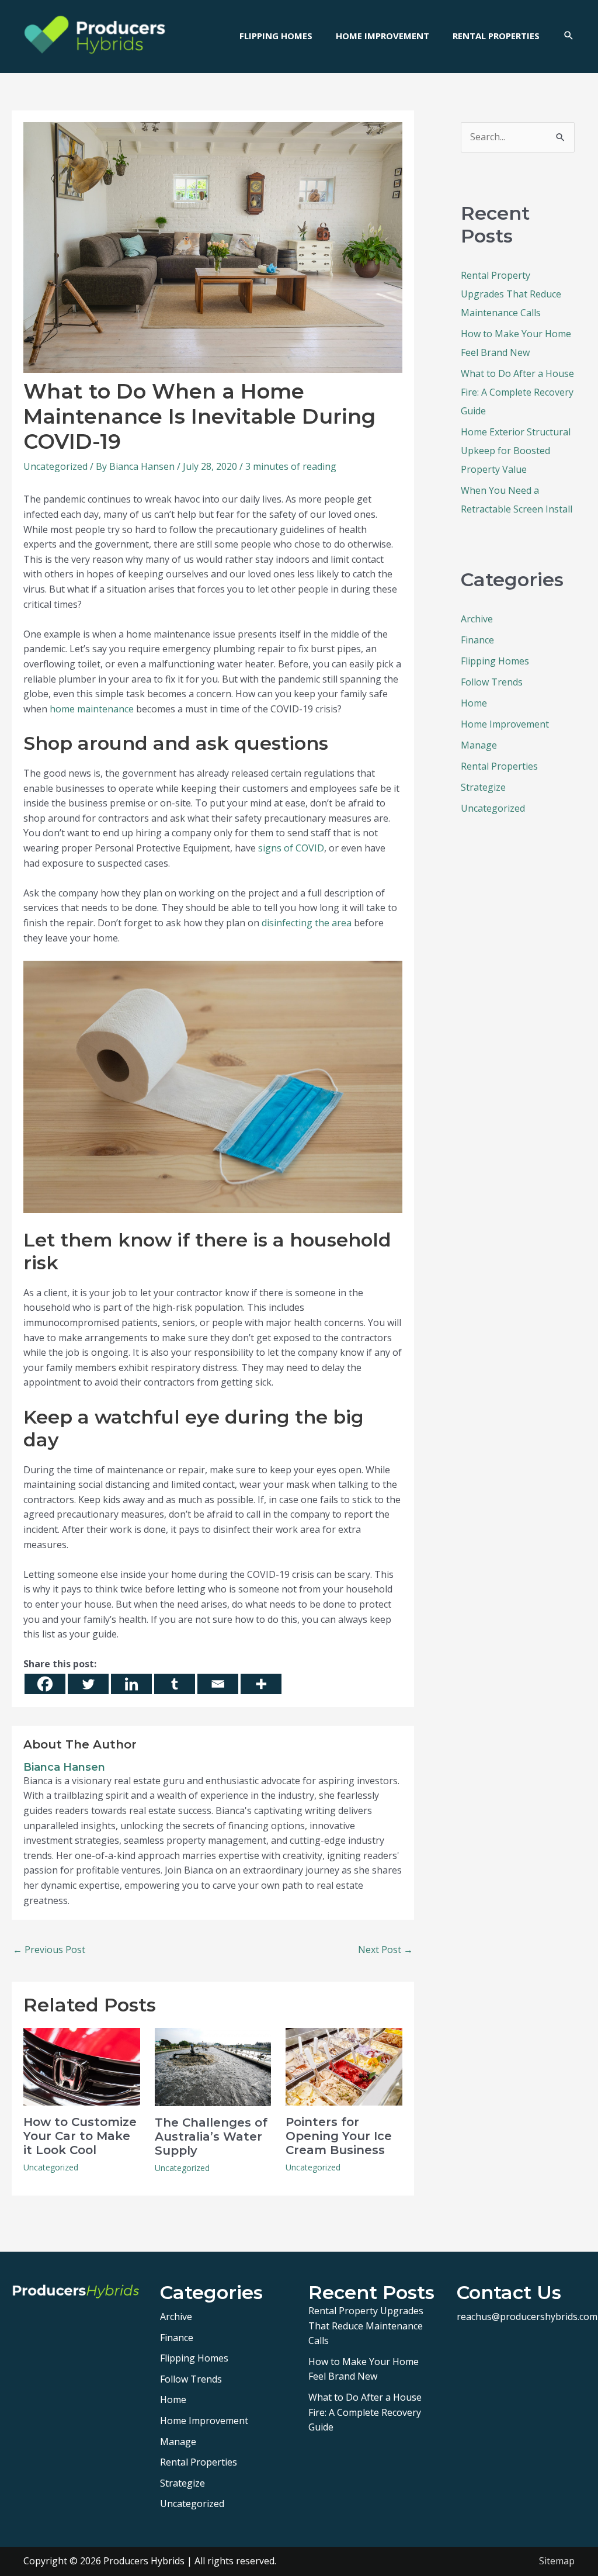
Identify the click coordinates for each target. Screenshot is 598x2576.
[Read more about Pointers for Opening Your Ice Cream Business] (344, 2065)
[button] (569, 36)
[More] (261, 1684)
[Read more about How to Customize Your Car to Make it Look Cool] (82, 2065)
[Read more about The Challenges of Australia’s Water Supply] (213, 2066)
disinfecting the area (307, 923)
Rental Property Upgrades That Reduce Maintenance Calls (511, 294)
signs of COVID (291, 848)
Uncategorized (55, 466)
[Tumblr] (175, 1684)
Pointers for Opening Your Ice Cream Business (339, 2136)
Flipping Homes (495, 661)
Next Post (385, 1950)
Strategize (483, 787)
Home (474, 703)
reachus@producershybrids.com (527, 2317)
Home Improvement (505, 724)
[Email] (218, 1684)
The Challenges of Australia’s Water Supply (211, 2137)
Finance (477, 640)
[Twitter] (88, 1684)
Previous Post (49, 1950)
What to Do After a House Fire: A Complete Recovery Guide (517, 392)
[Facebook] (45, 1684)
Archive (477, 619)
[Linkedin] (131, 1684)
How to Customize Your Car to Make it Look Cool (80, 2136)
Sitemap (557, 2561)
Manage (479, 745)
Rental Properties (499, 766)
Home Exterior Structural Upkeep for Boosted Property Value (516, 451)
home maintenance (92, 709)
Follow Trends (492, 682)
